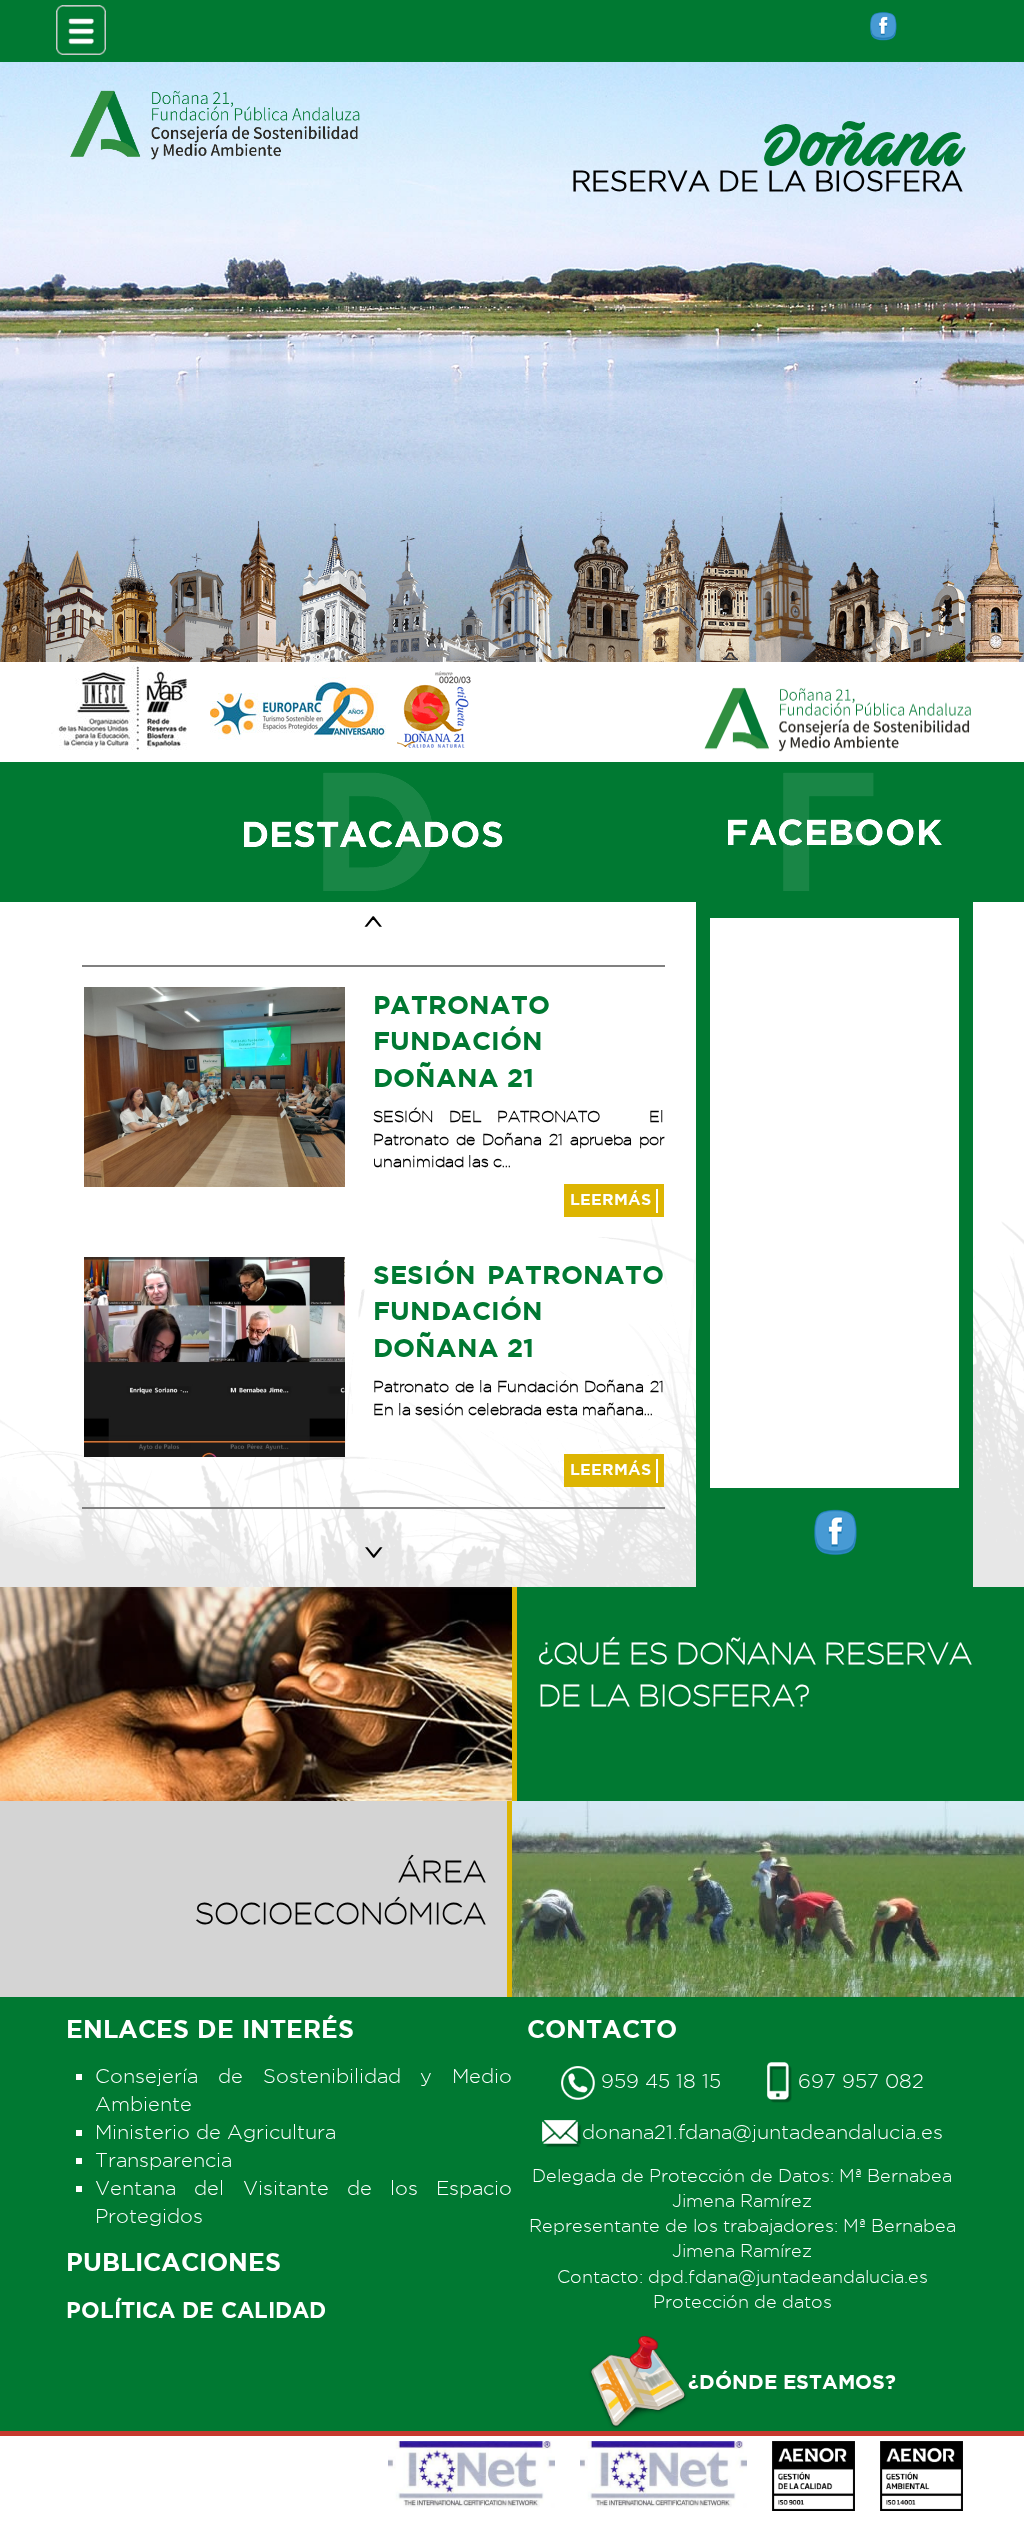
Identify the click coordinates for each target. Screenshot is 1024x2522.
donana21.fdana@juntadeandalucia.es (762, 2132)
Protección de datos (742, 2301)
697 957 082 (858, 2081)
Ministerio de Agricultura (215, 2132)
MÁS (613, 1199)
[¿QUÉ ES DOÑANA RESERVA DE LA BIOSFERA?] (768, 1607)
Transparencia (163, 2160)
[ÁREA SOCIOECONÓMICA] (256, 1821)
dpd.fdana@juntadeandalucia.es (788, 2276)
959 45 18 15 (658, 2081)
